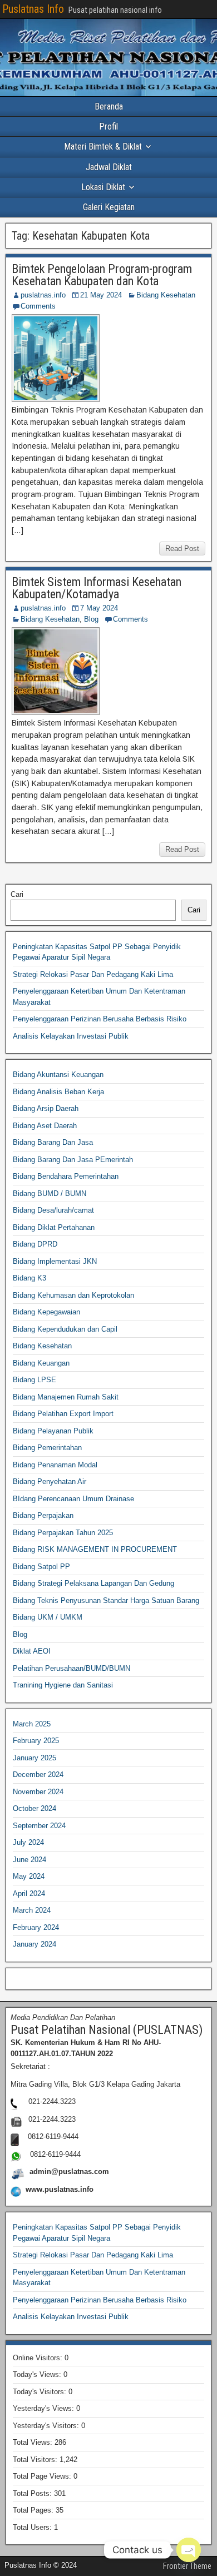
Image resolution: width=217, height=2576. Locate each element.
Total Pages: (34, 2510)
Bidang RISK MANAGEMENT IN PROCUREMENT (95, 1549)
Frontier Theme (187, 2566)
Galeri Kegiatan (109, 207)
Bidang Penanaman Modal (55, 1465)
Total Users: (33, 2527)
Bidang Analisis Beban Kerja (58, 1092)
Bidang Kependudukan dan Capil (65, 1329)
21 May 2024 (101, 295)
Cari (17, 894)
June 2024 (29, 1860)
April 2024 (29, 1893)
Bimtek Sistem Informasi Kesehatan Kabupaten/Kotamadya (97, 588)
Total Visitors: (36, 2460)
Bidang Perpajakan (43, 1515)
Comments (38, 306)
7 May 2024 (99, 608)
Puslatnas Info (33, 9)
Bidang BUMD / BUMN (50, 1193)
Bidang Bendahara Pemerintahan (66, 1176)
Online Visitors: (39, 2358)
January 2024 (34, 1944)
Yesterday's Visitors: (47, 2426)
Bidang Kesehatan (166, 295)
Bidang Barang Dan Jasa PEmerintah (73, 1160)
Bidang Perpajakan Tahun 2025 (63, 1533)
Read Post (182, 549)
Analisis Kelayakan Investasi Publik (71, 1036)
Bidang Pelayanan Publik (53, 1431)
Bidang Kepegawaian (46, 1312)
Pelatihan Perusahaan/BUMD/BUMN (71, 1668)
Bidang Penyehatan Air (50, 1481)
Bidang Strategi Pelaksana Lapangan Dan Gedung (93, 1583)
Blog (91, 619)
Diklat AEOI (32, 1651)
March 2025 (32, 1724)
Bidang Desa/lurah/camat (53, 1210)
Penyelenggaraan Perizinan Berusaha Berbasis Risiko (100, 1019)
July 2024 (28, 1842)
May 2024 (29, 1876)
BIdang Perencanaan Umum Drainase (73, 1499)
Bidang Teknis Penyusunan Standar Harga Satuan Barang (106, 1600)
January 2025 (34, 1758)
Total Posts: (33, 2493)
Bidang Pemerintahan (47, 1448)
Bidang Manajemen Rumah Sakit (66, 1397)
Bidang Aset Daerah (45, 1126)
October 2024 (34, 1808)
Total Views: (34, 2442)
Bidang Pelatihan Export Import (63, 1414)
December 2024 (38, 1775)
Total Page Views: (43, 2476)
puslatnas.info (43, 295)
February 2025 (36, 1741)
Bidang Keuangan (41, 1363)
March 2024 (32, 1910)
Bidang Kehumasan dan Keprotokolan (73, 1295)
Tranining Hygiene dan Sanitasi (63, 1685)
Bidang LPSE (34, 1380)
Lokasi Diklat (103, 187)
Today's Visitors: (41, 2392)
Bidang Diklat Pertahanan (54, 1227)
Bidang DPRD (35, 1244)
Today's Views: (38, 2374)
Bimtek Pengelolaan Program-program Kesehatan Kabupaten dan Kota (102, 275)
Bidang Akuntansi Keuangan (58, 1074)
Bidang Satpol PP (41, 1567)
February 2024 (36, 1927)
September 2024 (39, 1826)
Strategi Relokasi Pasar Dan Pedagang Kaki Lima (93, 974)
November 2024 (38, 1792)
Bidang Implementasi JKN (55, 1261)
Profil (108, 126)
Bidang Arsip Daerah (46, 1108)
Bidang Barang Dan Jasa (53, 1142)
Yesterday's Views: (45, 2408)
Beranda (109, 106)
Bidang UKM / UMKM (48, 1617)
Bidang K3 (29, 1278)
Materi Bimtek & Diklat (103, 147)
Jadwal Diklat (109, 167)
